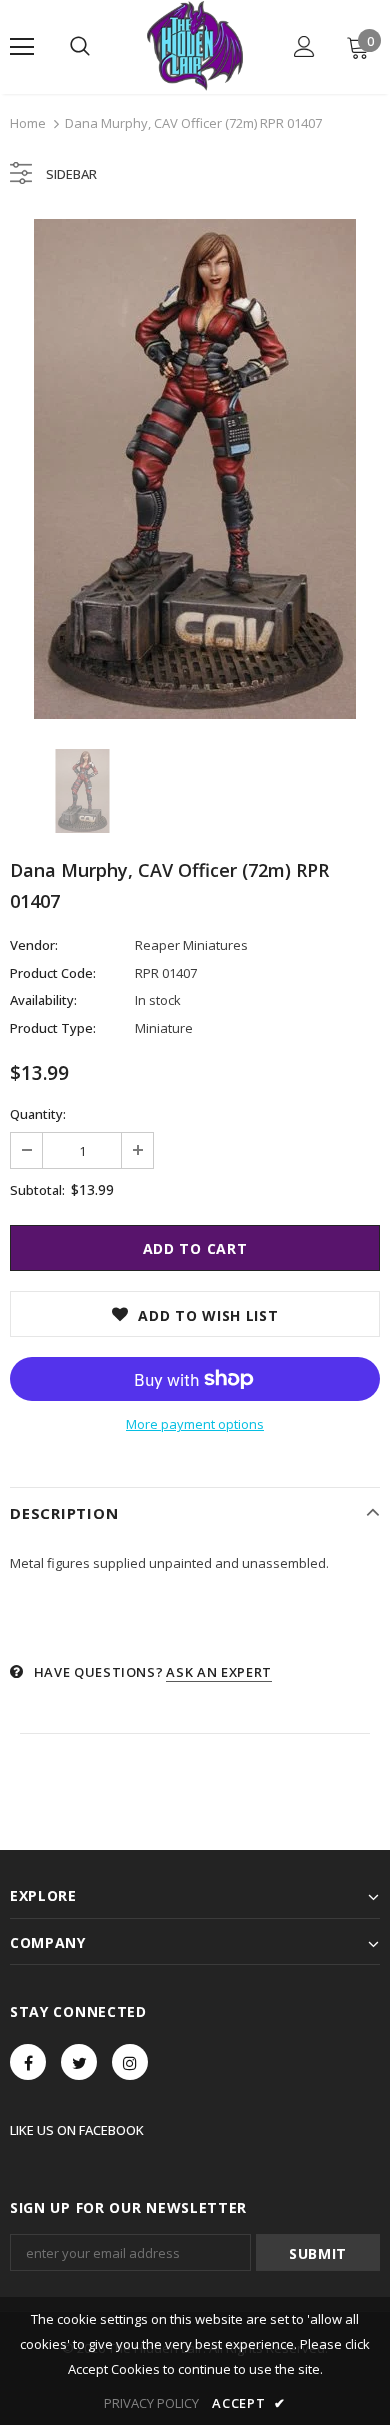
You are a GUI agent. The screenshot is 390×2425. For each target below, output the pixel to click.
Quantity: (38, 1114)
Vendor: (34, 945)
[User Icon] (304, 46)
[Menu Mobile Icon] (22, 47)
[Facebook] (28, 2062)
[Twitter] (79, 2062)
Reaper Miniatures (191, 945)
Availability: (43, 1000)
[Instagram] (130, 2062)
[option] (195, 469)
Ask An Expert (218, 1672)
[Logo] (194, 46)
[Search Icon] (80, 47)
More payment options (195, 1424)
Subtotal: (37, 1190)
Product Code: (53, 973)
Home (28, 123)
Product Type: (53, 1028)
